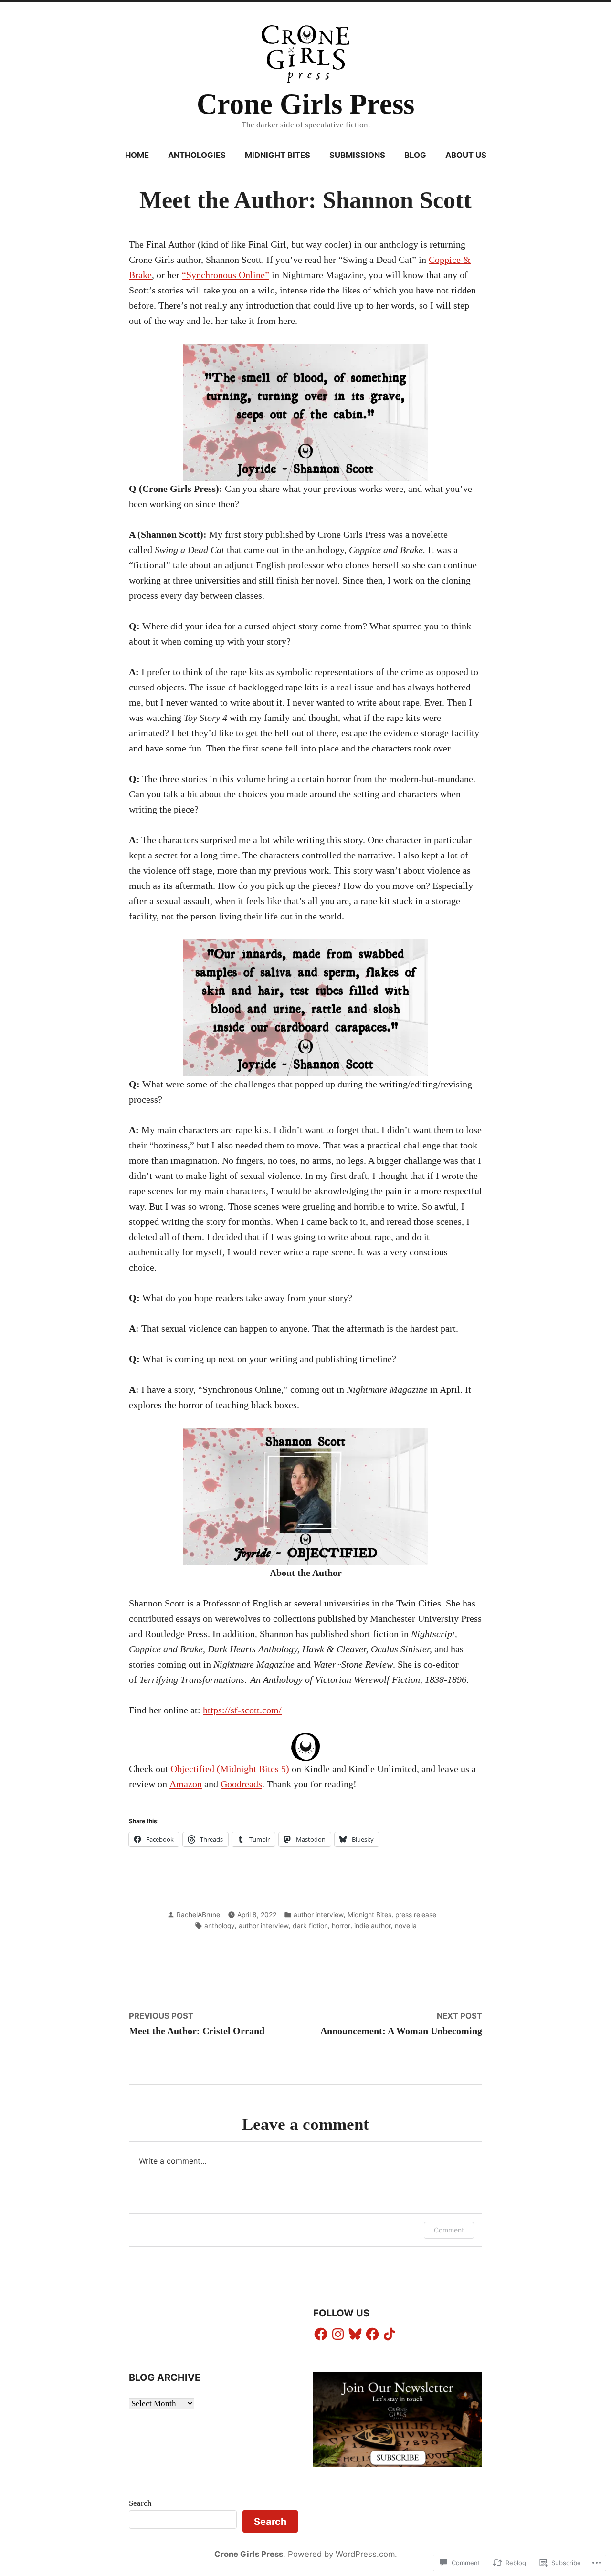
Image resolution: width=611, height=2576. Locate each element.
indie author (373, 1926)
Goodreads (241, 1784)
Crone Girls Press (305, 104)
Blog (415, 155)
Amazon (186, 1784)
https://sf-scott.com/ (242, 1710)
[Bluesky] (355, 2334)
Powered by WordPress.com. (342, 2554)
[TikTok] (390, 2334)
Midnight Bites (278, 155)
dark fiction (310, 1926)
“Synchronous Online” (226, 275)
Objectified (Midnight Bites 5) (230, 1769)
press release (416, 1915)
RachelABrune (198, 1915)
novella (406, 1926)
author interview (319, 1915)
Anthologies (197, 155)
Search (140, 2503)
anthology (220, 1926)
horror (341, 1926)
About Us (466, 155)
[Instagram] (338, 2334)
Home (137, 155)
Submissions (357, 155)
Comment (449, 2230)
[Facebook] (321, 2334)
